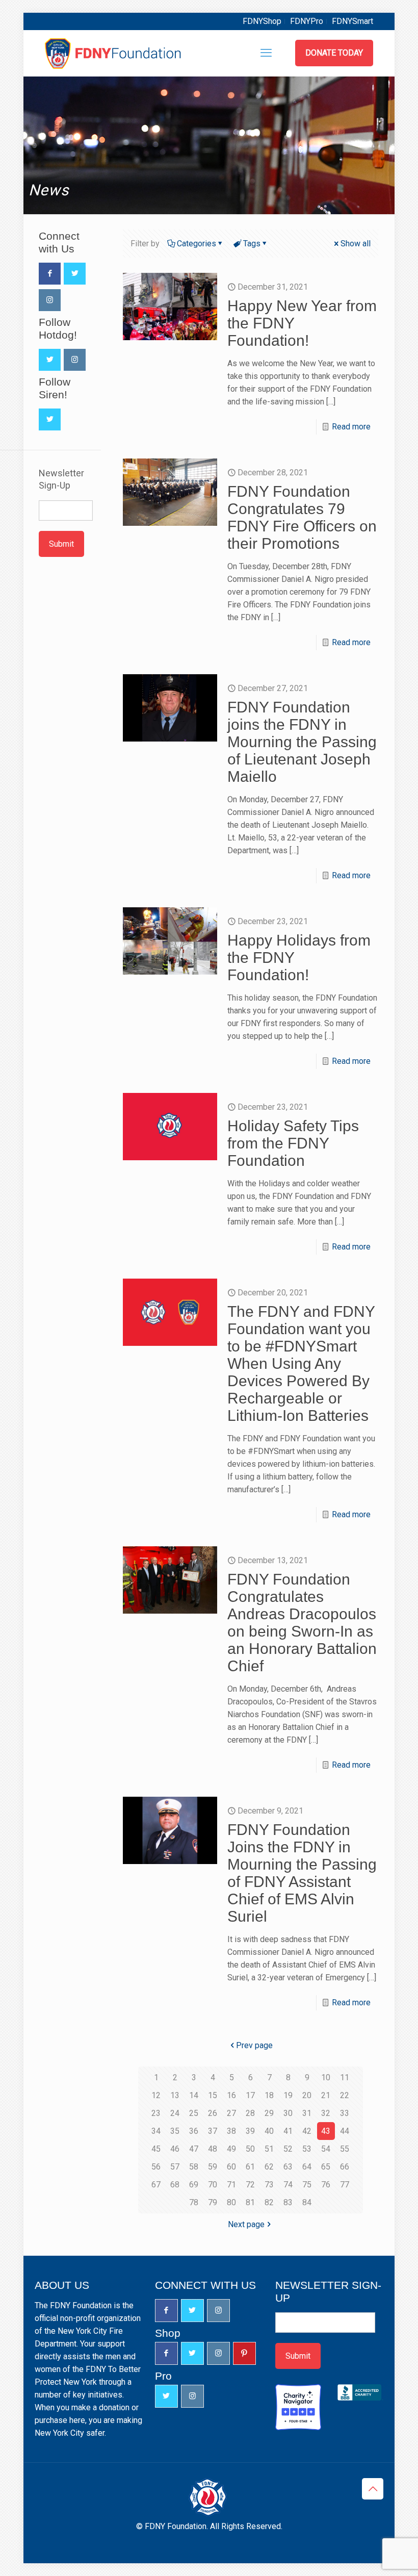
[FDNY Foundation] (114, 53)
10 (326, 2077)
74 (288, 2185)
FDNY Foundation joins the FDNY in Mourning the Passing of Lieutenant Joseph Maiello (302, 742)
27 (231, 2113)
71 (231, 2185)
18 (269, 2095)
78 (194, 2202)
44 (345, 2131)
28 (250, 2113)
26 (213, 2113)
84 (307, 2202)
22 (345, 2095)
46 (175, 2149)
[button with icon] (50, 274)
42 (307, 2131)
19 (288, 2095)
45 (156, 2149)
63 (288, 2167)
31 (307, 2113)
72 (250, 2185)
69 (194, 2185)
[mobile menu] (266, 53)
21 (326, 2095)
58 (194, 2167)
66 (345, 2167)
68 (175, 2185)
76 (326, 2185)
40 (269, 2131)
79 (213, 2202)
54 (326, 2149)
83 (288, 2202)
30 (288, 2113)
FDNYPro (307, 21)
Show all (356, 244)
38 (231, 2131)
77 (345, 2185)
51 (269, 2149)
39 (250, 2131)
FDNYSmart (352, 21)
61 (250, 2167)
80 (231, 2202)
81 (250, 2202)
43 (326, 2131)
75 (307, 2185)
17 (250, 2095)
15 (213, 2095)
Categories (197, 244)
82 (269, 2202)
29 (269, 2113)
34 (156, 2131)
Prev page (254, 2045)
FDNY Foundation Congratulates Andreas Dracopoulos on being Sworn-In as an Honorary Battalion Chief (302, 1623)
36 (194, 2131)
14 (194, 2095)
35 (175, 2131)
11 (345, 2077)
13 (175, 2095)
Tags (252, 244)
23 (156, 2113)
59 (213, 2167)
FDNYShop (262, 21)
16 (231, 2095)
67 (156, 2185)
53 (307, 2149)
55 (345, 2149)
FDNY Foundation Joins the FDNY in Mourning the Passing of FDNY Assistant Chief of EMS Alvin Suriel (302, 1873)
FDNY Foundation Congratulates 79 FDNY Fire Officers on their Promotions (302, 517)
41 (288, 2131)
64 (307, 2167)
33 (345, 2113)
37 (213, 2131)
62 (269, 2167)
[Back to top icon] (373, 2489)
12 (156, 2095)
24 (175, 2113)
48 (213, 2149)
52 (288, 2149)
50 (250, 2149)
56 (156, 2167)
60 (231, 2167)
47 (194, 2149)
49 (231, 2149)
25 (194, 2113)
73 (269, 2185)
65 (326, 2167)
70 (213, 2185)
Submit (61, 544)
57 (175, 2167)
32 (326, 2113)
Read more (351, 427)
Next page (246, 2224)
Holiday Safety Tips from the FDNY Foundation (293, 1143)
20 (307, 2095)
